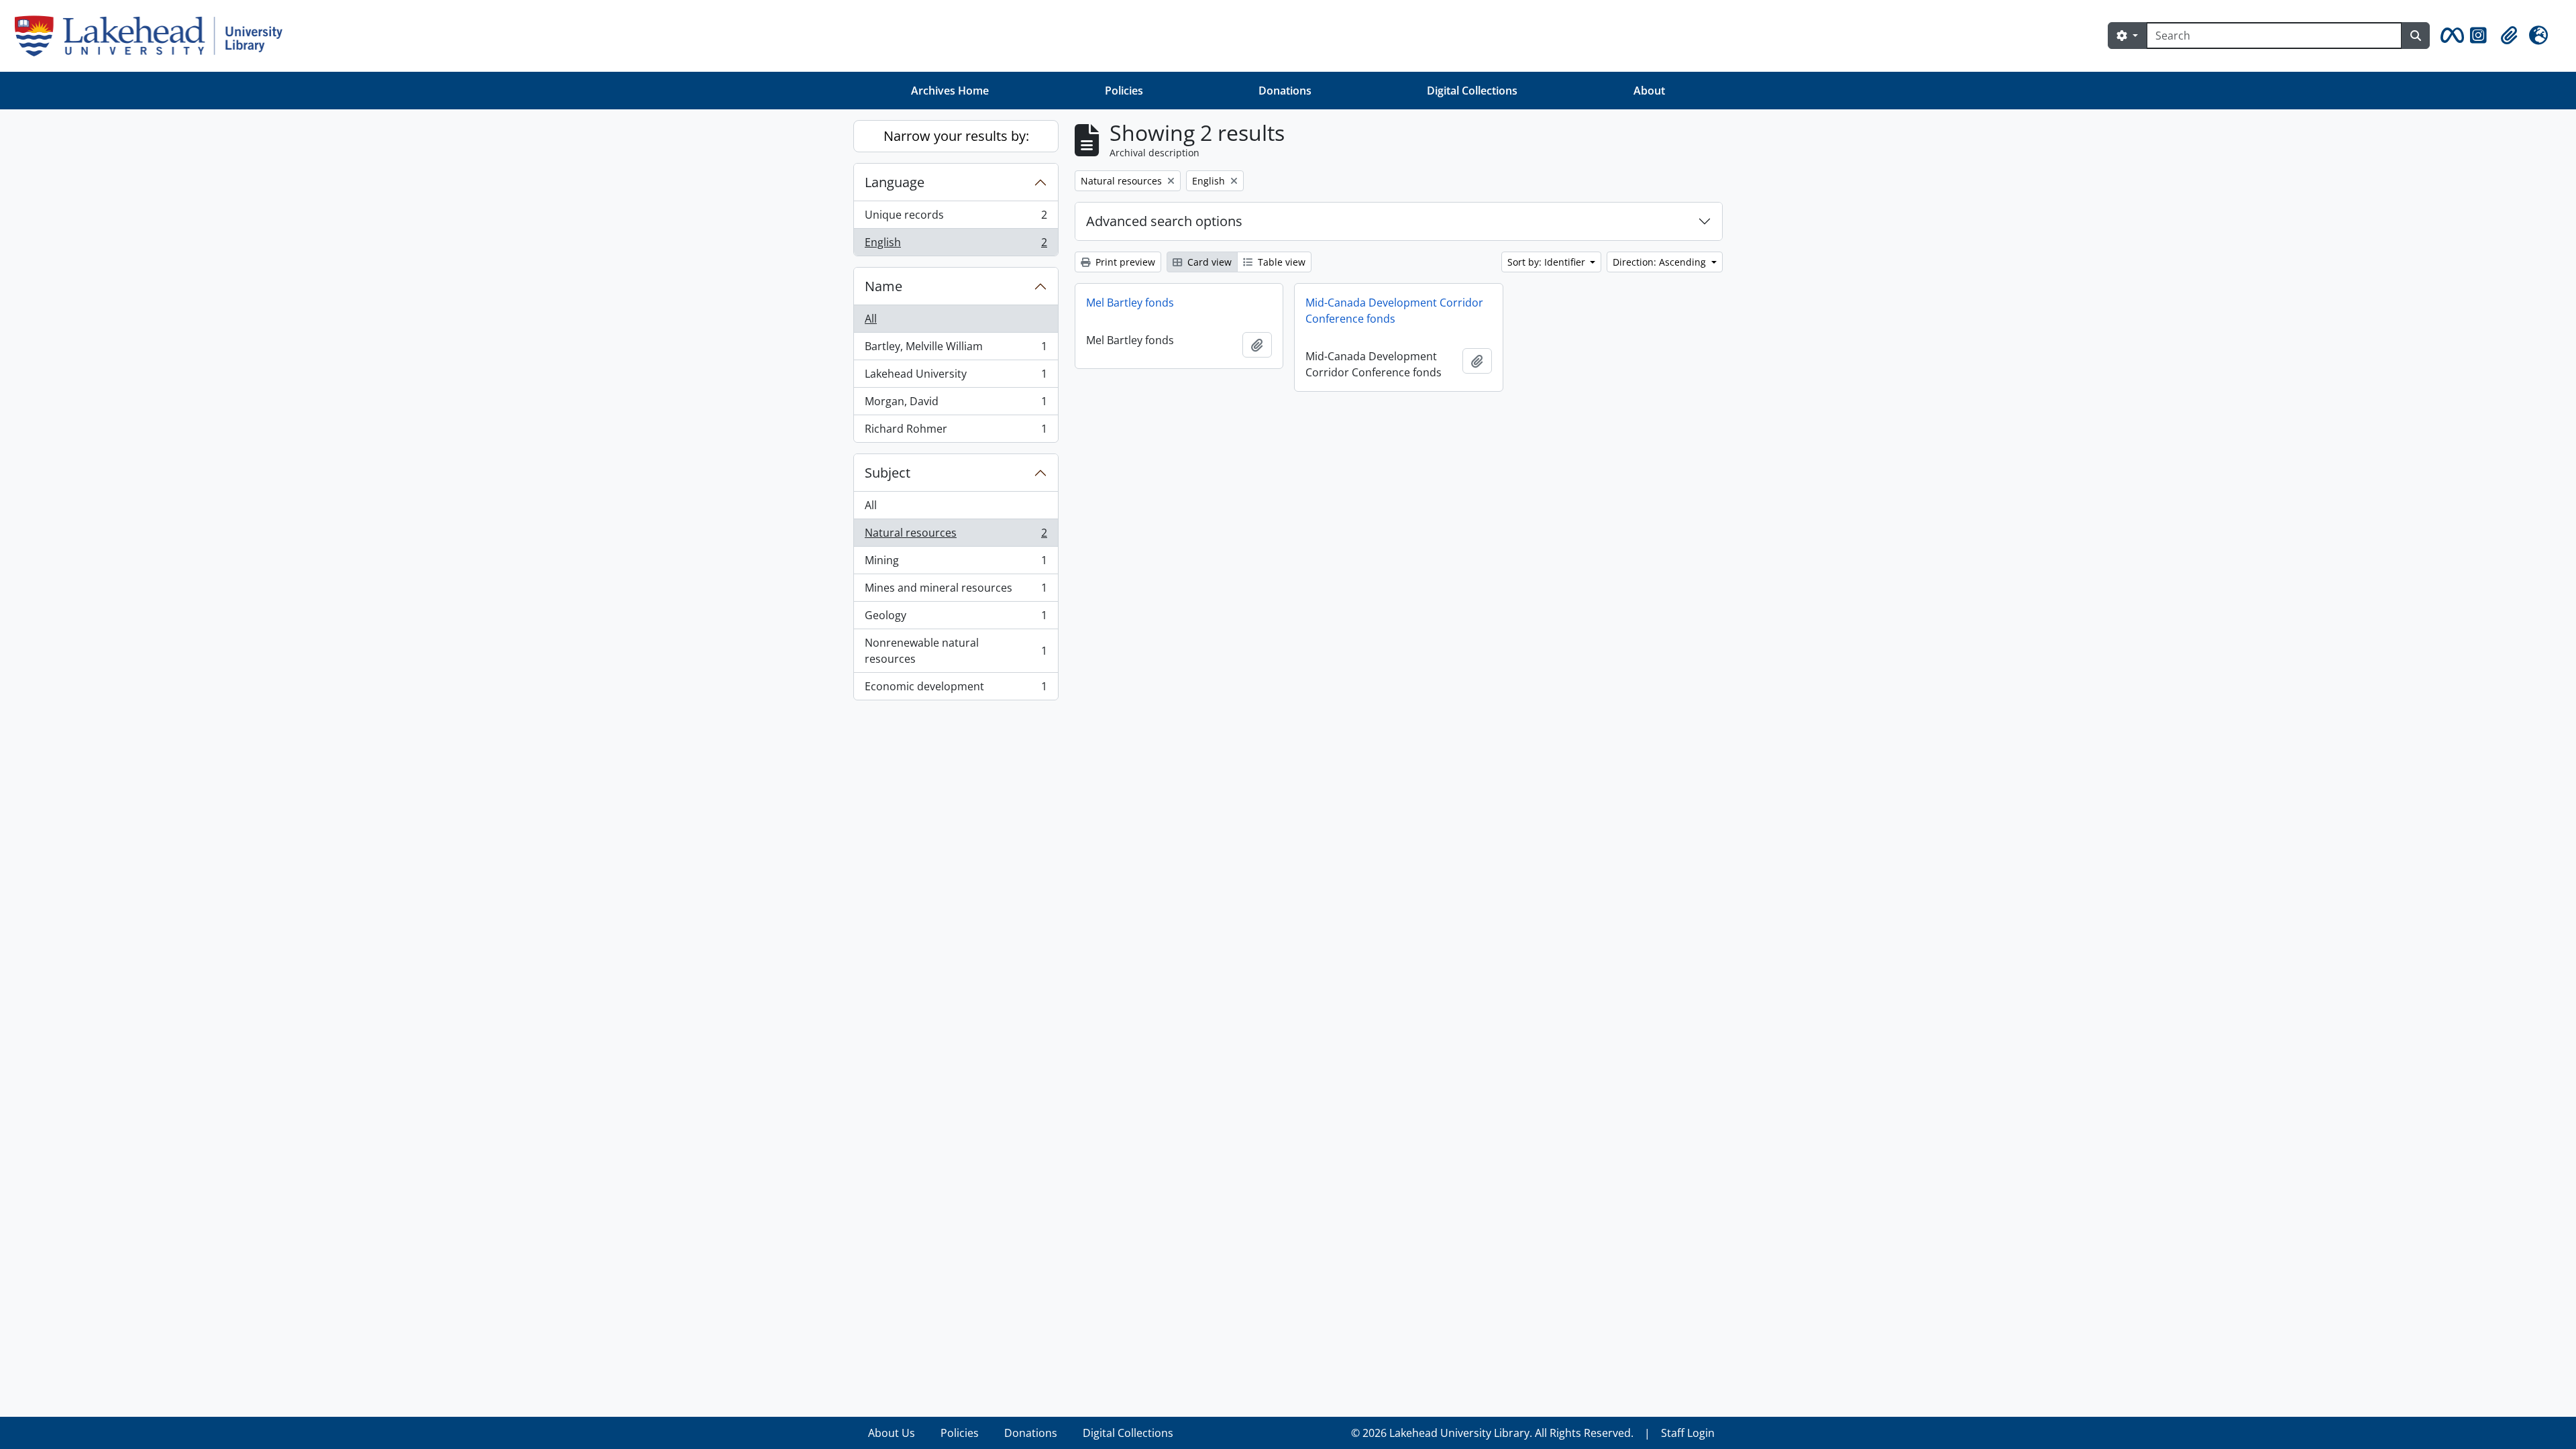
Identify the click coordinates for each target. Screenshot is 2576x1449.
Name (883, 286)
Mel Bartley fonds (1130, 303)
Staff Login (1688, 1433)
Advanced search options (1164, 221)
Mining (956, 563)
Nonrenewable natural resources (956, 651)
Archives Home (950, 91)
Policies (1124, 91)
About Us (892, 1433)
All (871, 319)
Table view (1280, 262)
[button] (2450, 36)
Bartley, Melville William (956, 350)
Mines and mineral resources (956, 591)
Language (895, 182)
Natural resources (956, 536)
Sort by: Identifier (1548, 262)
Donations (1285, 91)
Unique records (956, 218)
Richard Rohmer (956, 432)
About (1649, 91)
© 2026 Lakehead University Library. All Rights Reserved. (1492, 1433)
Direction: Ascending (1661, 262)
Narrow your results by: (956, 136)
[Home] (154, 36)
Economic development (956, 689)
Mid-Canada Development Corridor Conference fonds (1394, 311)
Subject (888, 473)
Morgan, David (956, 405)
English (956, 245)
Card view (1208, 262)
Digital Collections (1472, 91)
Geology (956, 619)
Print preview (1124, 262)
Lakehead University (956, 377)
